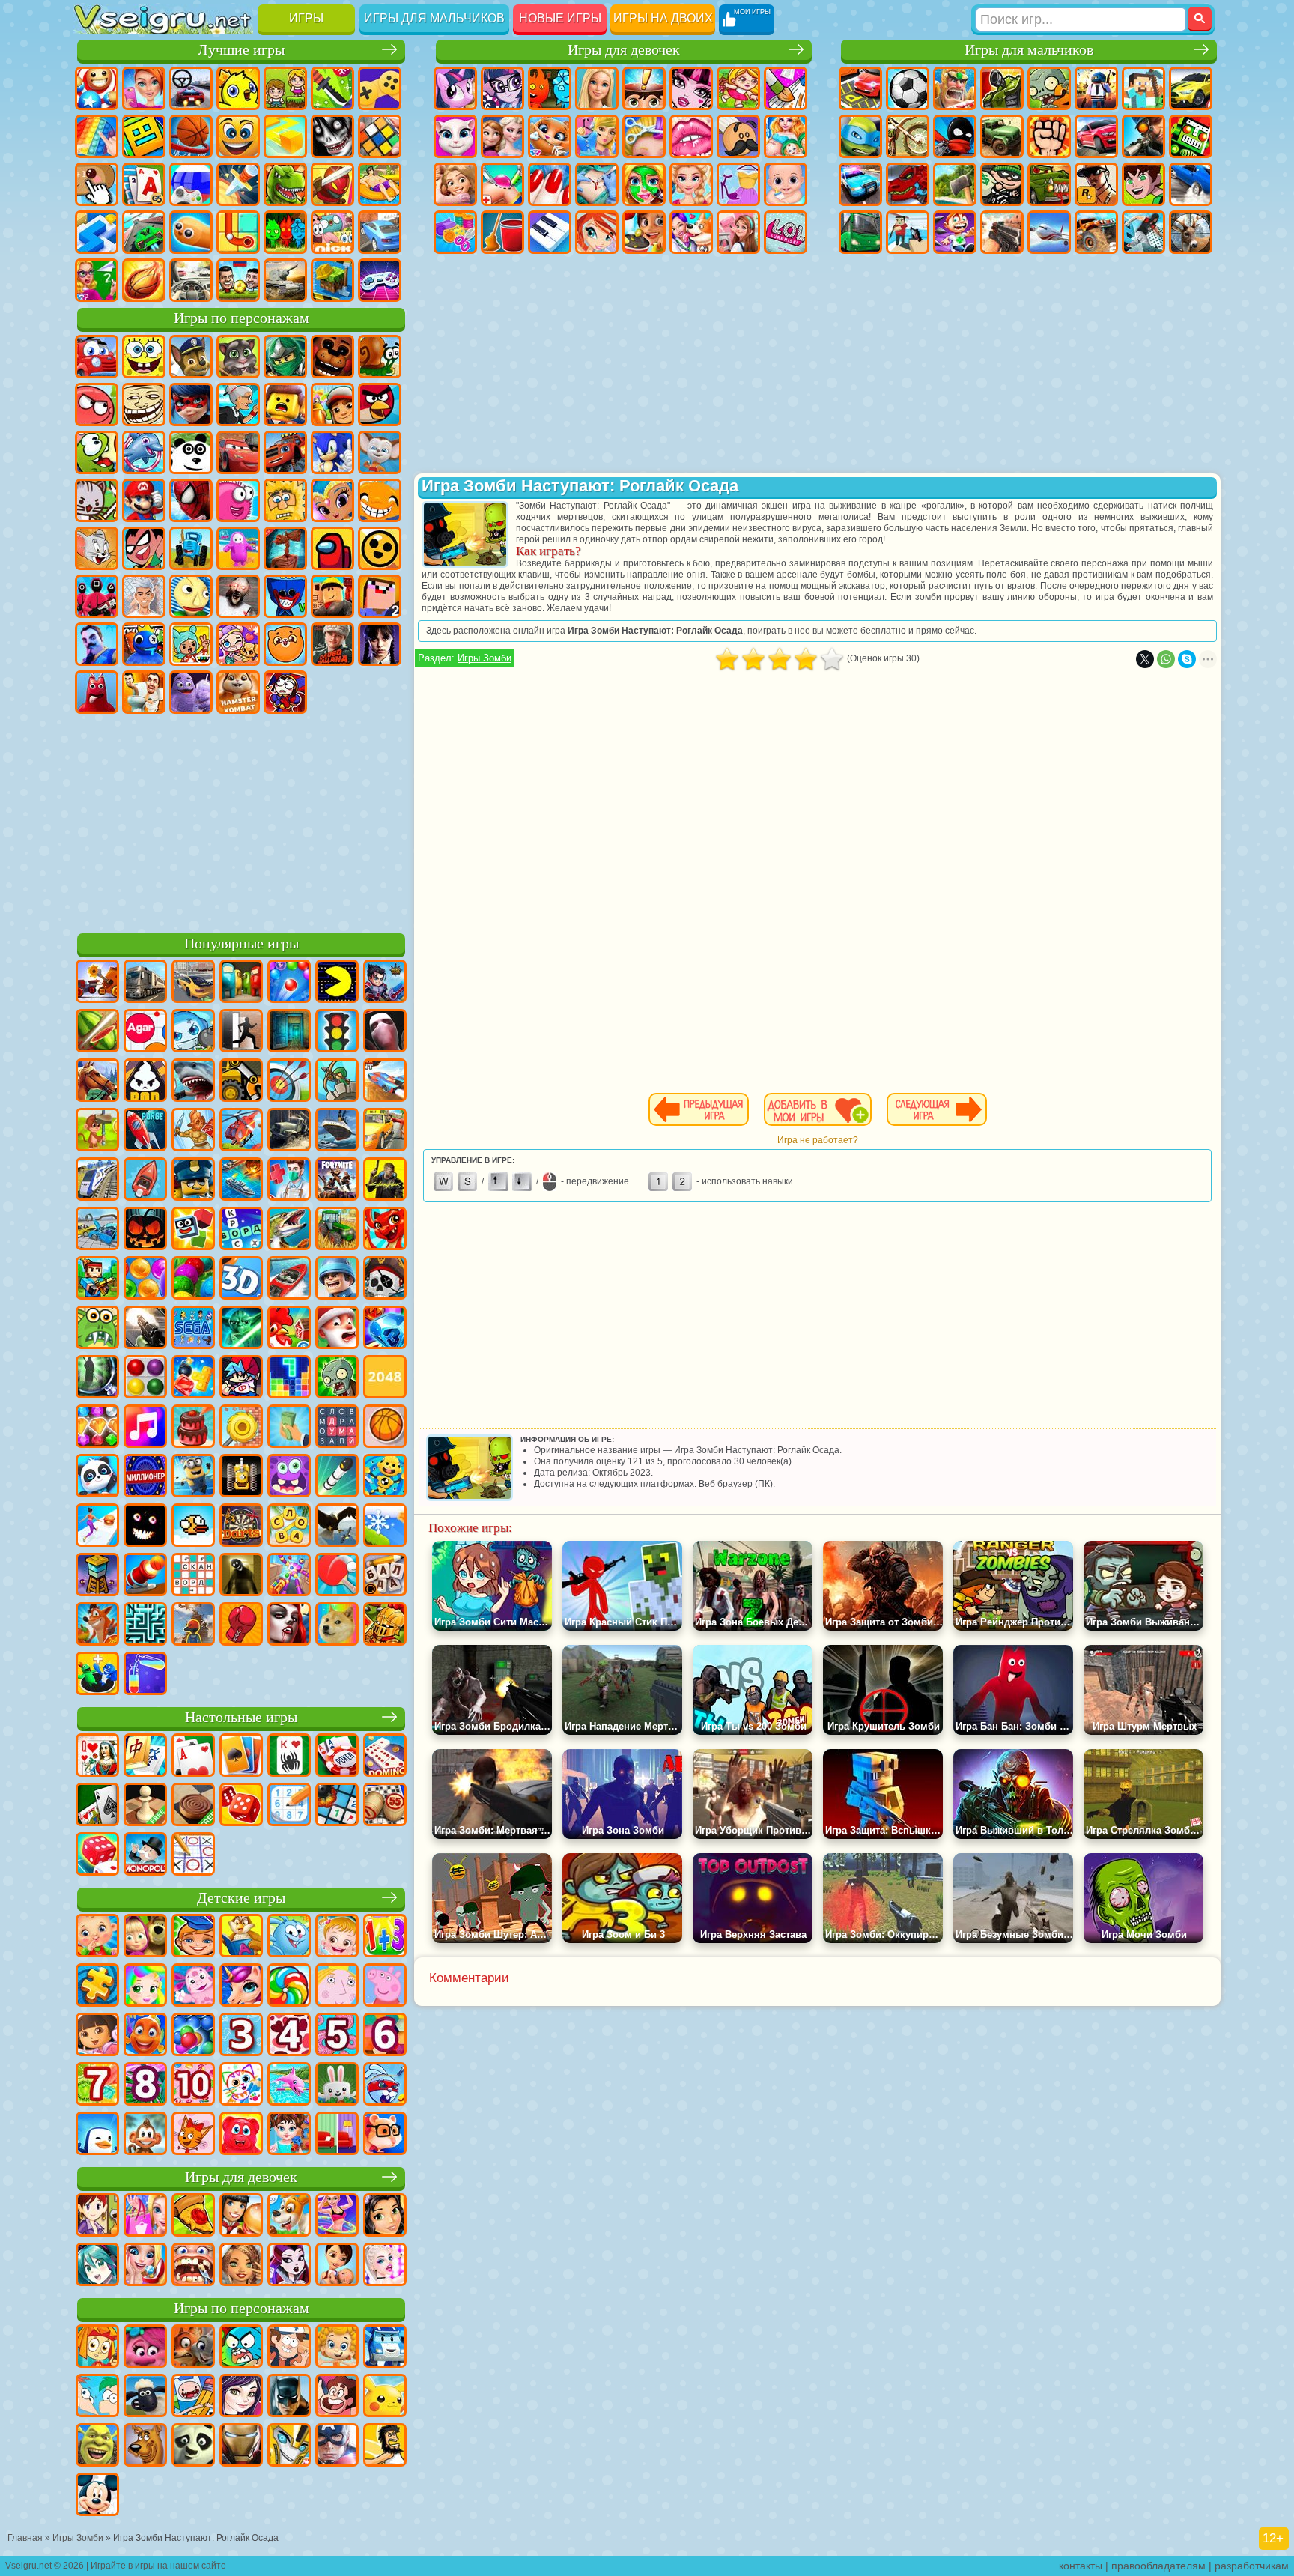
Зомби (1049, 88)
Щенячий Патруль (191, 357)
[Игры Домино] (385, 1757)
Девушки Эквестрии (502, 88)
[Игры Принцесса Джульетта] (145, 1986)
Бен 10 (1143, 184)
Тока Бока (191, 644)
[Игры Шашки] (193, 1806)
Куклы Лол (786, 232)
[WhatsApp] (1166, 659)
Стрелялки (1002, 232)
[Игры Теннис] (337, 1576)
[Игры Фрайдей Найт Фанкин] (241, 1378)
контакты (1081, 2566)
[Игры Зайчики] (337, 2085)
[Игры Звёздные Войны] (241, 1329)
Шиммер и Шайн (332, 500)
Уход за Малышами (786, 184)
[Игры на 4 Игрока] (241, 983)
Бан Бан (97, 692)
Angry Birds (380, 404)
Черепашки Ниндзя (860, 136)
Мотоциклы (908, 136)
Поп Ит (97, 136)
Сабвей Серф (332, 404)
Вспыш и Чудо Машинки (285, 452)
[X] (1145, 659)
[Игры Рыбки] (145, 2036)
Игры (306, 18)
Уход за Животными (691, 232)
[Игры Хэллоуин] (145, 1230)
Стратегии (955, 88)
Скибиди (144, 692)
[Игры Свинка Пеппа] (385, 1986)
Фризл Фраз (238, 500)
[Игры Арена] (193, 1131)
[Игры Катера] (289, 1279)
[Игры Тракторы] (337, 1230)
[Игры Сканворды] (193, 1576)
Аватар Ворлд (238, 644)
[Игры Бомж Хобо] (385, 2446)
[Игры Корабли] (337, 1131)
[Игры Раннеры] (193, 1477)
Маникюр (550, 184)
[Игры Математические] (385, 1937)
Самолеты (1049, 232)
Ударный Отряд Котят (97, 500)
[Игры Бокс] (241, 1625)
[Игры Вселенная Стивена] (337, 2397)
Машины (1191, 88)
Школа (97, 280)
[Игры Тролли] (145, 2348)
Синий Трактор (191, 548)
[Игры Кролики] (385, 2085)
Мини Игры (380, 184)
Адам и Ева (285, 500)
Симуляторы (191, 88)
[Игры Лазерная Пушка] (97, 1329)
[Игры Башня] (97, 1576)
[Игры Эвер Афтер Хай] (289, 2266)
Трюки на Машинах (144, 232)
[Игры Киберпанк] (385, 1181)
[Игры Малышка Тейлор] (289, 2135)
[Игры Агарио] (145, 1032)
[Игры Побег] (241, 1032)
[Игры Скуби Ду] (145, 2446)
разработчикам (1252, 2566)
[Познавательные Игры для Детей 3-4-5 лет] (241, 1937)
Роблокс (332, 596)
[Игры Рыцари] (385, 1625)
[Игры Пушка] (145, 1576)
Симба (285, 644)
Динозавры (285, 184)
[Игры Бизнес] (289, 1428)
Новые (97, 88)
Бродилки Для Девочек (738, 88)
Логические (380, 136)
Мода (738, 184)
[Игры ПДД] (337, 1032)
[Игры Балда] (385, 1576)
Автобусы (860, 232)
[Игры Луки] (289, 1082)
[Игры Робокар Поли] (385, 2348)
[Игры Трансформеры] (289, 2446)
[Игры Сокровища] (97, 1428)
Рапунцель (455, 184)
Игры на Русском (191, 184)
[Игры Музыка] (145, 1428)
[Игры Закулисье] (241, 1576)
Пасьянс (144, 184)
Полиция (860, 184)
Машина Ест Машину (1049, 184)
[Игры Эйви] (241, 2266)
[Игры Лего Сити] (193, 1181)
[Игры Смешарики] (289, 1937)
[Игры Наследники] (241, 2397)
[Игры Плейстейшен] (97, 1625)
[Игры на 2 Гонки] (385, 1082)
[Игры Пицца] (193, 2216)
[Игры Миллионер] (145, 1477)
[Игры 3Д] (241, 1279)
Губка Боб (144, 357)
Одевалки (597, 136)
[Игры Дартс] (241, 1527)
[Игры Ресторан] (241, 2216)
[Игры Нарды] (241, 1806)
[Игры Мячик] (385, 1428)
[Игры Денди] (241, 1477)
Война (285, 280)
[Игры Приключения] (97, 1131)
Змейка (191, 232)
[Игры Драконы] (385, 1230)
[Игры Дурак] (97, 1757)
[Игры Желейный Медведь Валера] (241, 2135)
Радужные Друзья (144, 644)
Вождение (191, 280)
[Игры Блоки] (193, 1378)
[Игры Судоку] (289, 1806)
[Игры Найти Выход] (289, 1032)
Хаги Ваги (285, 596)
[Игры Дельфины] (289, 2085)
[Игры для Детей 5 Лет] (337, 2036)
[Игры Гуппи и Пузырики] (337, 2348)
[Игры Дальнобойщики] (145, 983)
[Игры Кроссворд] (241, 1230)
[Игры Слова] (289, 1527)
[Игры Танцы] (337, 2216)
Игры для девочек (624, 50)
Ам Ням (97, 452)
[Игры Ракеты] (337, 1477)
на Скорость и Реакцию (97, 232)
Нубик (380, 596)
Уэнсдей (380, 644)
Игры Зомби (485, 658)
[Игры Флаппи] (193, 1527)
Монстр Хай (691, 88)
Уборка (502, 232)
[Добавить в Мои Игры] (818, 1109)
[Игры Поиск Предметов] (97, 1378)
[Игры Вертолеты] (241, 1131)
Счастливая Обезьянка (380, 500)
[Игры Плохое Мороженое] (145, 1082)
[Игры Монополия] (145, 1855)
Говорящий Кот (238, 357)
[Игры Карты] (193, 1757)
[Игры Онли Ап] (193, 1625)
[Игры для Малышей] (97, 1937)
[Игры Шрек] (97, 2446)
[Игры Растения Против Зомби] (337, 1378)
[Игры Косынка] (241, 1757)
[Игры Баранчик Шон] (145, 2397)
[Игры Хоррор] (145, 1527)
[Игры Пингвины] (97, 2135)
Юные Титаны (144, 548)
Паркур (1143, 232)
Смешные (238, 136)
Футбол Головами (238, 280)
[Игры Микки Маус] (97, 2496)
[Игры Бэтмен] (289, 2397)
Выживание (955, 184)
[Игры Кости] (97, 1855)
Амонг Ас (332, 548)
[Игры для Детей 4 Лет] (289, 2036)
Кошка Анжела (455, 136)
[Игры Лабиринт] (145, 1625)
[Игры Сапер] (337, 1806)
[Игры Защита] (337, 1082)
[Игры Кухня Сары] (97, 2216)
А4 (144, 596)
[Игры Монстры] (289, 1477)
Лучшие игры (241, 50)
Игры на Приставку (380, 280)
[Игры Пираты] (385, 1279)
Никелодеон (332, 232)
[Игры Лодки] (145, 1181)
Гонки (1096, 136)
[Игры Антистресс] (385, 1477)
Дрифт (1191, 184)
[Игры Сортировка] (145, 1675)
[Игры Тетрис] (289, 1378)
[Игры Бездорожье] (289, 1131)
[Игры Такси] (385, 1131)
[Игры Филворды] (337, 1428)
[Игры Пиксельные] (97, 1279)
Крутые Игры (380, 232)
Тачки (238, 452)
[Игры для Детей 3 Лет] (241, 2036)
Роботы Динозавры (908, 184)
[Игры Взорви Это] (193, 1032)
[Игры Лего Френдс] (385, 2216)
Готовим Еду (644, 232)
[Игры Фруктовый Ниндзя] (97, 1032)
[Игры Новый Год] (337, 1329)
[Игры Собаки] (289, 2216)
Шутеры (908, 232)
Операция (597, 184)
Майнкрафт (1143, 88)
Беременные (786, 136)
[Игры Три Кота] (193, 2135)
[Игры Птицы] (337, 1527)
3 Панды (191, 452)
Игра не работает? (818, 1140)
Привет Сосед (97, 644)
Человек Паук (191, 500)
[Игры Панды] (97, 1477)
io (285, 136)
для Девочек (144, 88)
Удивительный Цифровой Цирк (285, 692)
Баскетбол (144, 280)
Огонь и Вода (550, 88)
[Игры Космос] (145, 1131)
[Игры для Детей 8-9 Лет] (145, 2085)
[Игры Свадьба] (145, 2266)
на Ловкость (332, 88)
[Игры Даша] (97, 2036)
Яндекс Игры (380, 88)
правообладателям (1158, 2566)
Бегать (955, 232)
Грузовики (1002, 136)
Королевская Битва (1096, 88)
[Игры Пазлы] (97, 1986)
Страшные (332, 136)
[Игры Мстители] (337, 2446)
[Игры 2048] (385, 1378)
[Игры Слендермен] (385, 1032)
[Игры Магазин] (145, 2216)
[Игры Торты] (193, 1428)
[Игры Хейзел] (337, 1937)
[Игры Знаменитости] (385, 2266)
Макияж (644, 184)
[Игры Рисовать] (241, 2085)
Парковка (860, 88)
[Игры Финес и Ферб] (97, 2397)
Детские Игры (238, 88)
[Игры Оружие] (145, 1329)
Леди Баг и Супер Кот (191, 404)
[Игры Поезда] (97, 1181)
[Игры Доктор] (289, 1181)
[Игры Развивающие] (193, 1937)
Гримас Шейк (191, 692)
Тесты (644, 88)
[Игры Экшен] (97, 983)
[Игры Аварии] (97, 1230)
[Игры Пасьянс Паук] (289, 1757)
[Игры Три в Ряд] (385, 1329)
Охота (1191, 232)
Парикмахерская (644, 136)
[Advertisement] (241, 821)
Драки (1049, 136)
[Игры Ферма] (289, 1329)
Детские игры (241, 1898)
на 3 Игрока (285, 232)
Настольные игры (241, 1717)
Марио (144, 500)
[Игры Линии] (145, 1378)
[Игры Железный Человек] (241, 2446)
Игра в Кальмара (97, 596)
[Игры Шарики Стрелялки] (289, 983)
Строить (332, 280)
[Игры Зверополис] (193, 2348)
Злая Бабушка (238, 404)
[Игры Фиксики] (97, 2348)
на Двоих (285, 88)
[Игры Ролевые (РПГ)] (385, 983)
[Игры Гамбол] (241, 2348)
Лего (285, 404)
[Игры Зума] (193, 1279)
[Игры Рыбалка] (289, 1230)
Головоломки (238, 232)
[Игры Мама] (337, 2266)
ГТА (1096, 184)
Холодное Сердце (502, 136)
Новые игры (560, 18)
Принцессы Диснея (691, 184)
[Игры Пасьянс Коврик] (97, 1806)
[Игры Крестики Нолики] (193, 1855)
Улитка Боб (380, 357)
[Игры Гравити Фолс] (289, 2348)
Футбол (908, 88)
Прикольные (332, 184)
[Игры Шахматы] (145, 1806)
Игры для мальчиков (434, 18)
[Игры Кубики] (193, 1230)
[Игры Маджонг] (145, 1757)
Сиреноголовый (285, 548)
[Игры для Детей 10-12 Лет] (193, 2085)
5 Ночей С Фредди (332, 357)
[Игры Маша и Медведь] (145, 1937)
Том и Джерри (97, 548)
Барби (597, 88)
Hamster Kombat (238, 692)
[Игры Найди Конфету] (289, 1986)
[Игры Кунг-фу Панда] (193, 2446)
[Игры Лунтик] (193, 1986)
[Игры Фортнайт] (337, 1181)
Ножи (238, 184)
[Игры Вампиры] (289, 1625)
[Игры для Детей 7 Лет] (97, 2085)
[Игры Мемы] (337, 1625)
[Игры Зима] (385, 1527)
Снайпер (1143, 136)
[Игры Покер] (337, 1757)
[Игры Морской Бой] (241, 1181)
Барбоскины (380, 452)
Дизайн (455, 232)
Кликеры (97, 184)
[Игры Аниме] (97, 2266)
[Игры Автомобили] (193, 983)
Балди (191, 596)
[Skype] (1187, 659)
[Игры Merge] (97, 1675)
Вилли (97, 357)
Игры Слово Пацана (332, 644)
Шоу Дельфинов (144, 452)
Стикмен (955, 136)
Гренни (238, 596)
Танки (1002, 88)
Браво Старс (380, 548)
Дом (738, 232)
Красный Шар (97, 404)
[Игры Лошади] (97, 1082)
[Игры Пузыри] (193, 2036)
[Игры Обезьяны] (145, 2135)
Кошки (550, 136)
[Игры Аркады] (337, 983)
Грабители (1002, 184)
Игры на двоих (663, 18)
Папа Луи (738, 136)
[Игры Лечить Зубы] (193, 2266)
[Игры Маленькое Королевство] (337, 1986)
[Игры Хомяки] (385, 2135)
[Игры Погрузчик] (241, 1082)
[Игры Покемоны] (385, 2397)
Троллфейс (144, 404)
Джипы (1096, 232)
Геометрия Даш (144, 136)
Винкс (597, 232)
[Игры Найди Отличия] (337, 2135)
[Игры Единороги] (241, 1986)
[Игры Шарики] (145, 1279)
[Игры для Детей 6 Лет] (385, 2036)
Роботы (1191, 136)
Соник (332, 452)
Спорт (191, 136)
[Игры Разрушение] (241, 1428)
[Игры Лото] (385, 1806)
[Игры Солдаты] (337, 1279)
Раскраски (786, 88)
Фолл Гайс (238, 548)
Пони (455, 88)
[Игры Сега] (193, 1329)
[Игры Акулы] (193, 1082)
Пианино (550, 232)
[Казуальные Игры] (289, 1576)
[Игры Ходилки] (97, 1527)
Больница (502, 184)
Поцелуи (691, 136)
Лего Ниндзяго (285, 357)
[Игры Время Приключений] (193, 2397)
